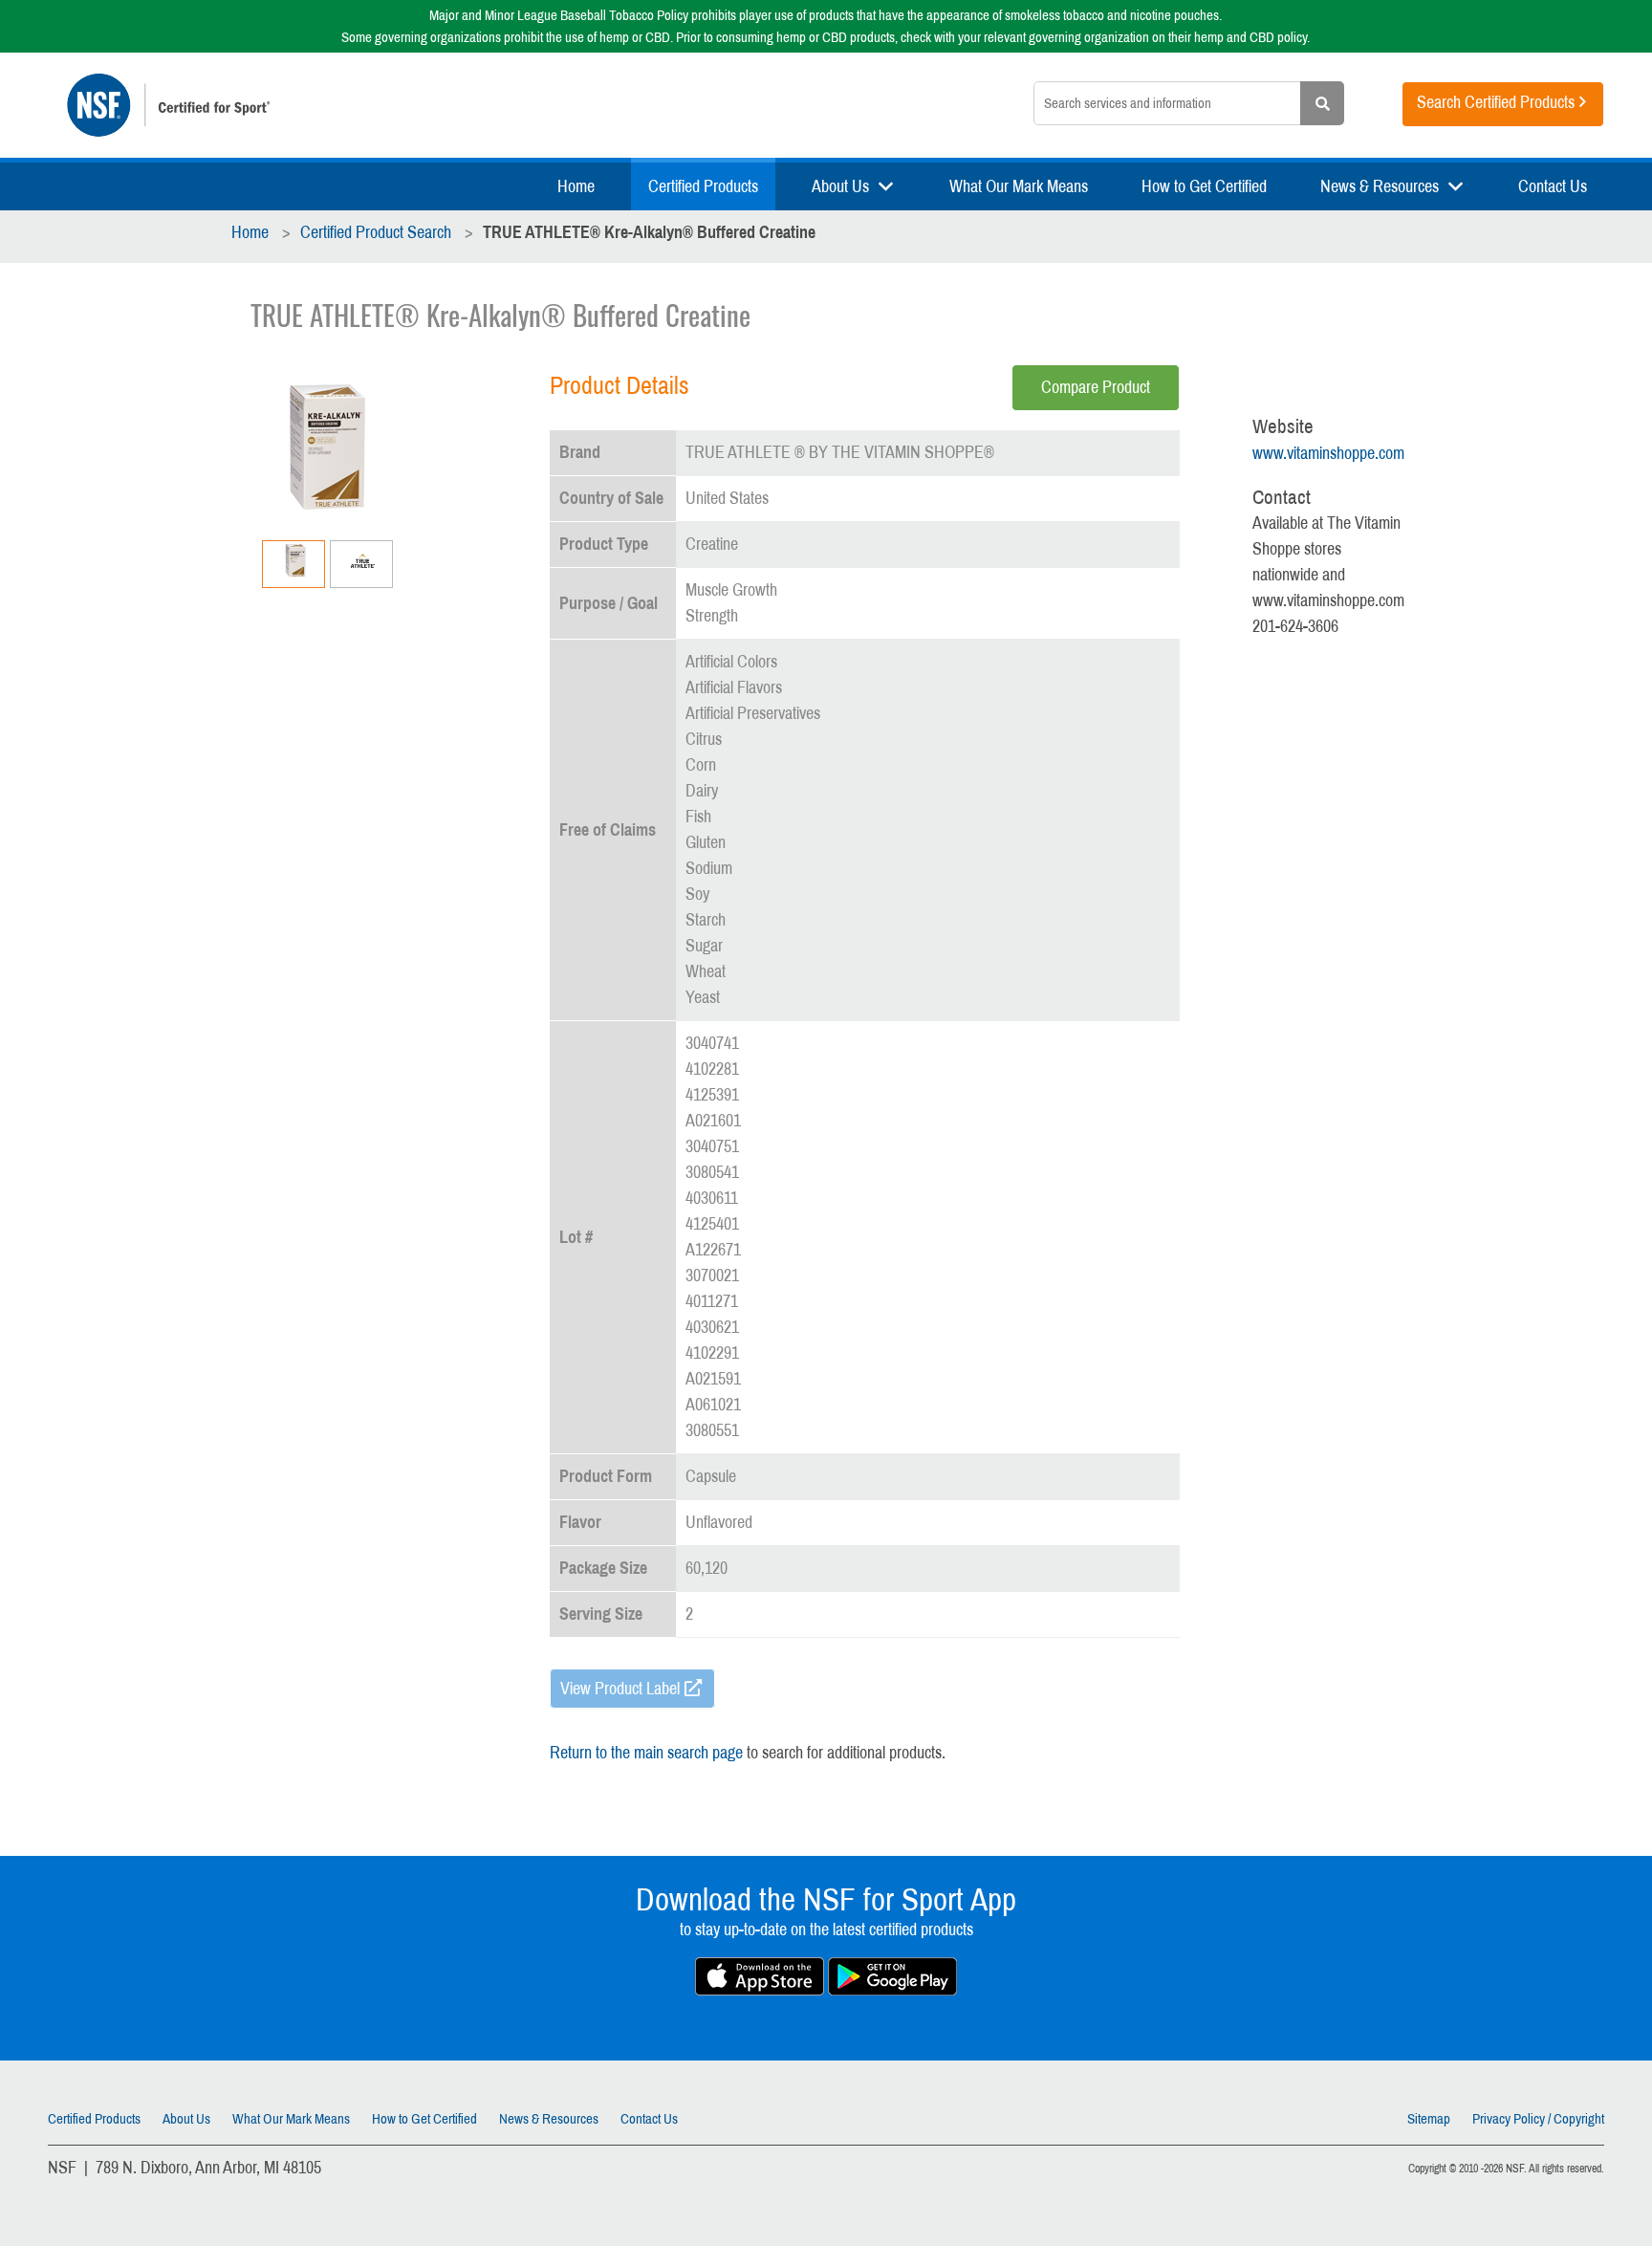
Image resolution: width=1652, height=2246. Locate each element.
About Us (840, 186)
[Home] (354, 105)
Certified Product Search (376, 232)
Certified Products (703, 186)
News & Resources (1380, 186)
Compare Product (1096, 387)
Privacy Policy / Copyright (1538, 2119)
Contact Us (1553, 186)
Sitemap (1429, 2119)
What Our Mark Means (1019, 186)
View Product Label (620, 1689)
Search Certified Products (1496, 102)
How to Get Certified (1204, 186)
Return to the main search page (646, 1753)
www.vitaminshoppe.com (1328, 453)
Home (576, 186)
